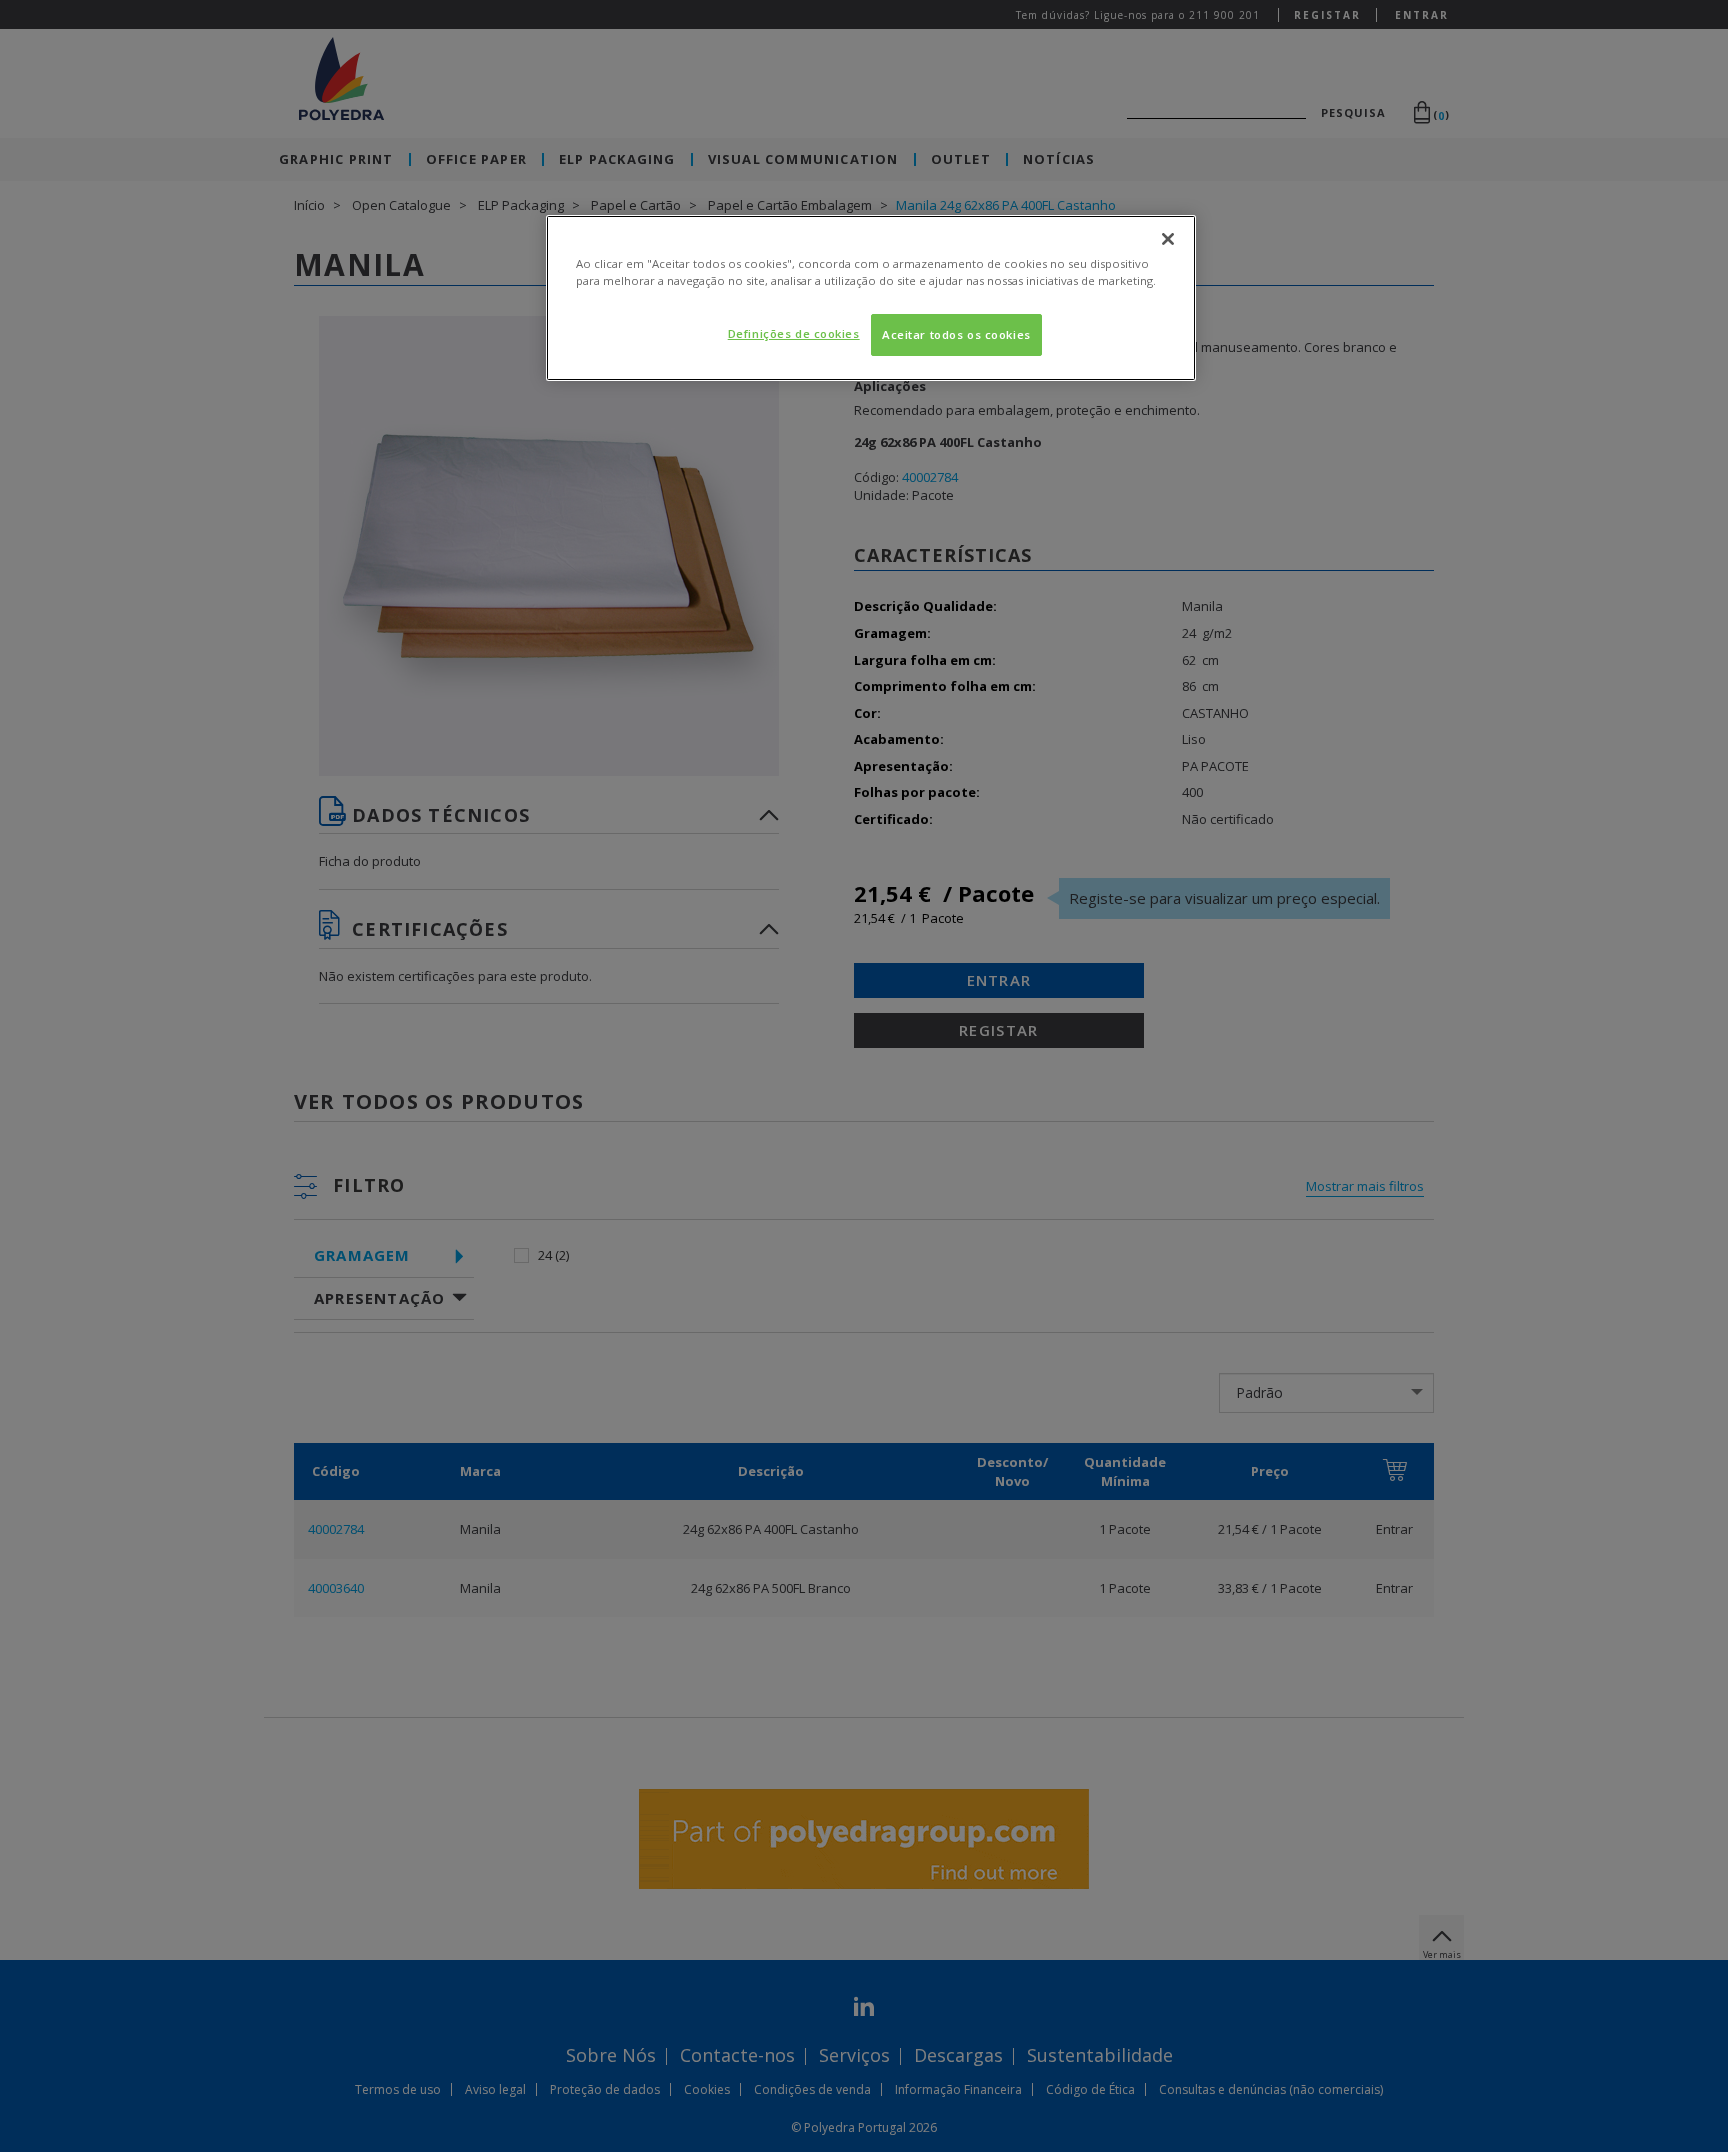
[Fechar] (1168, 239)
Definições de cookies (794, 333)
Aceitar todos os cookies (956, 334)
